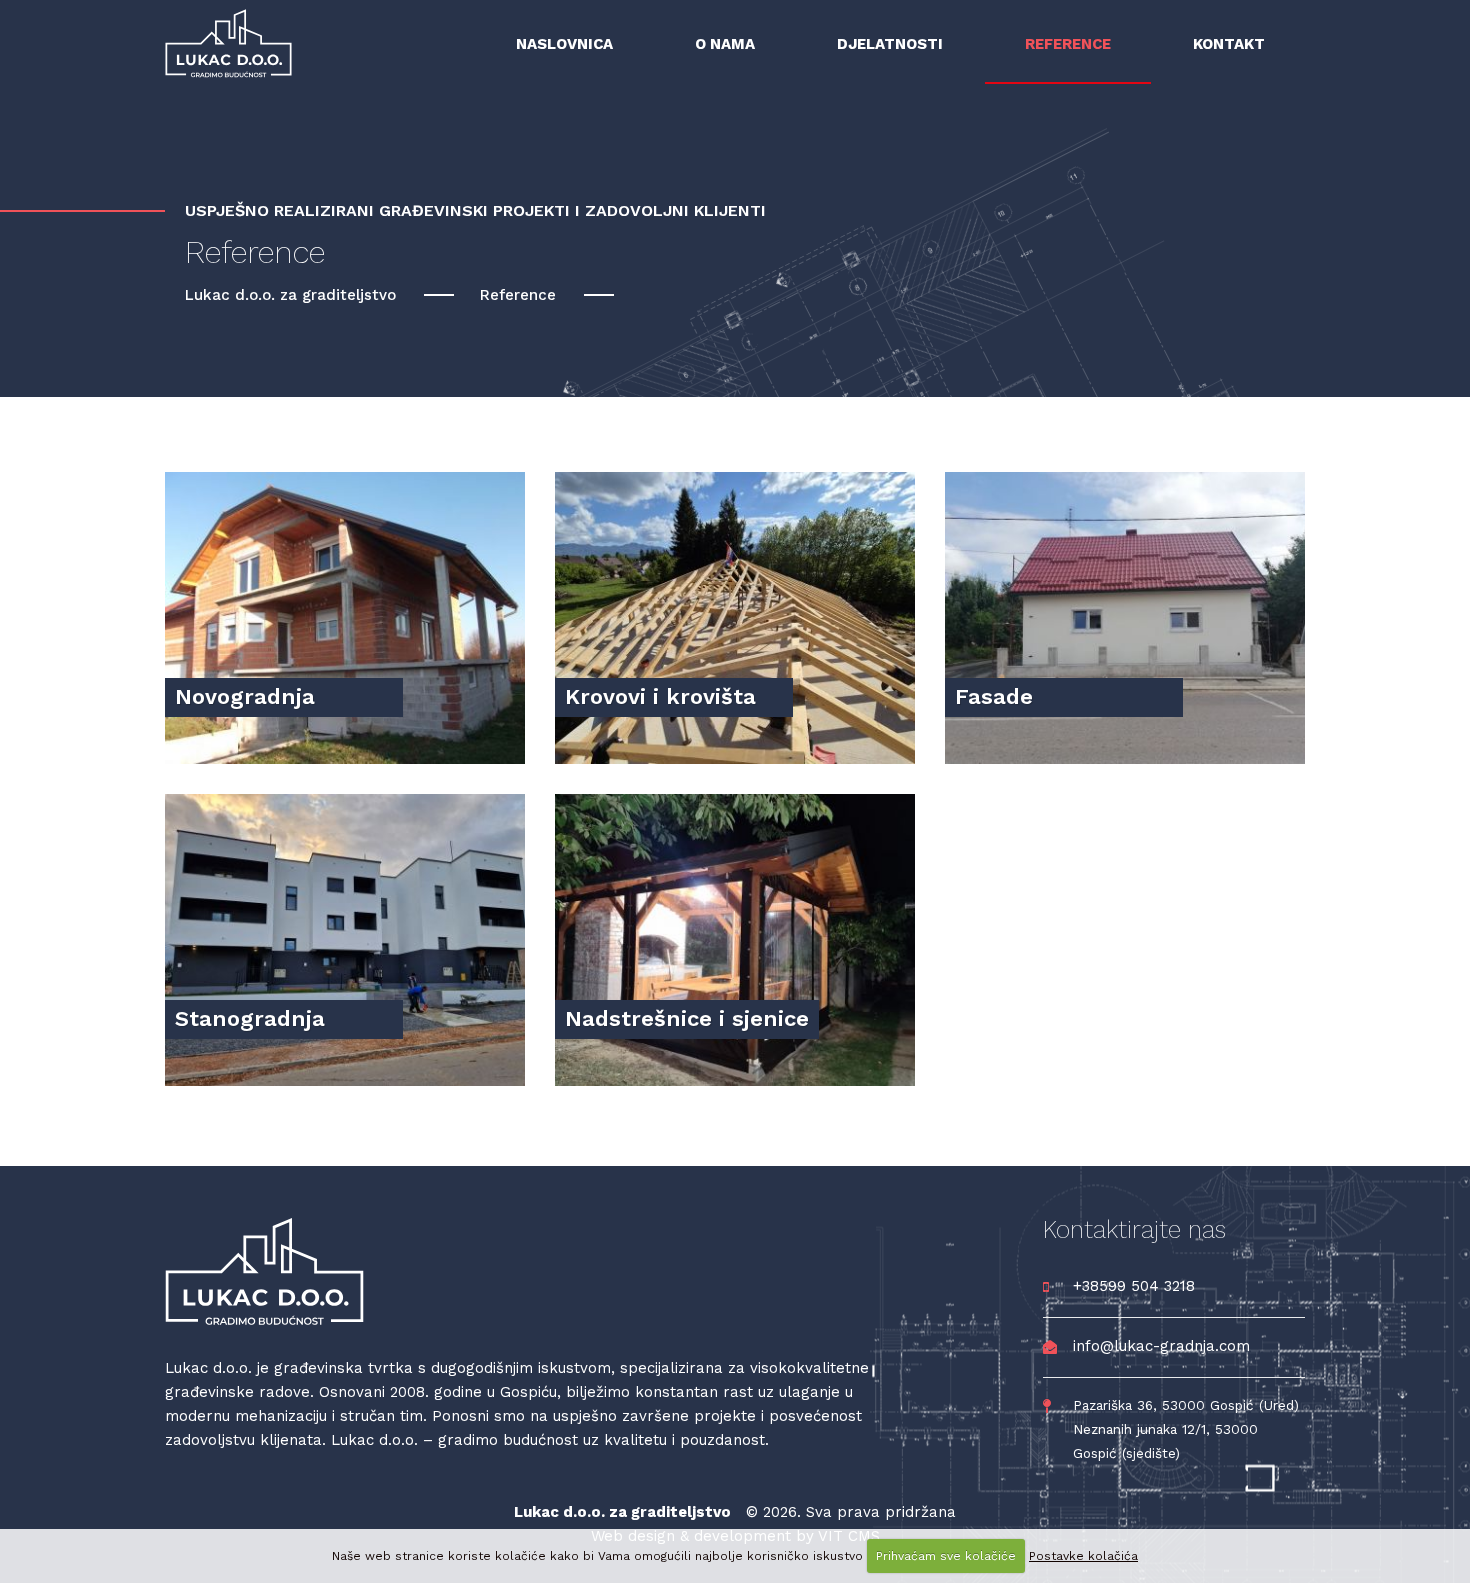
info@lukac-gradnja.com (1161, 1346)
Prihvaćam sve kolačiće (946, 1556)
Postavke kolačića (1083, 1556)
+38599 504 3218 (1134, 1286)
